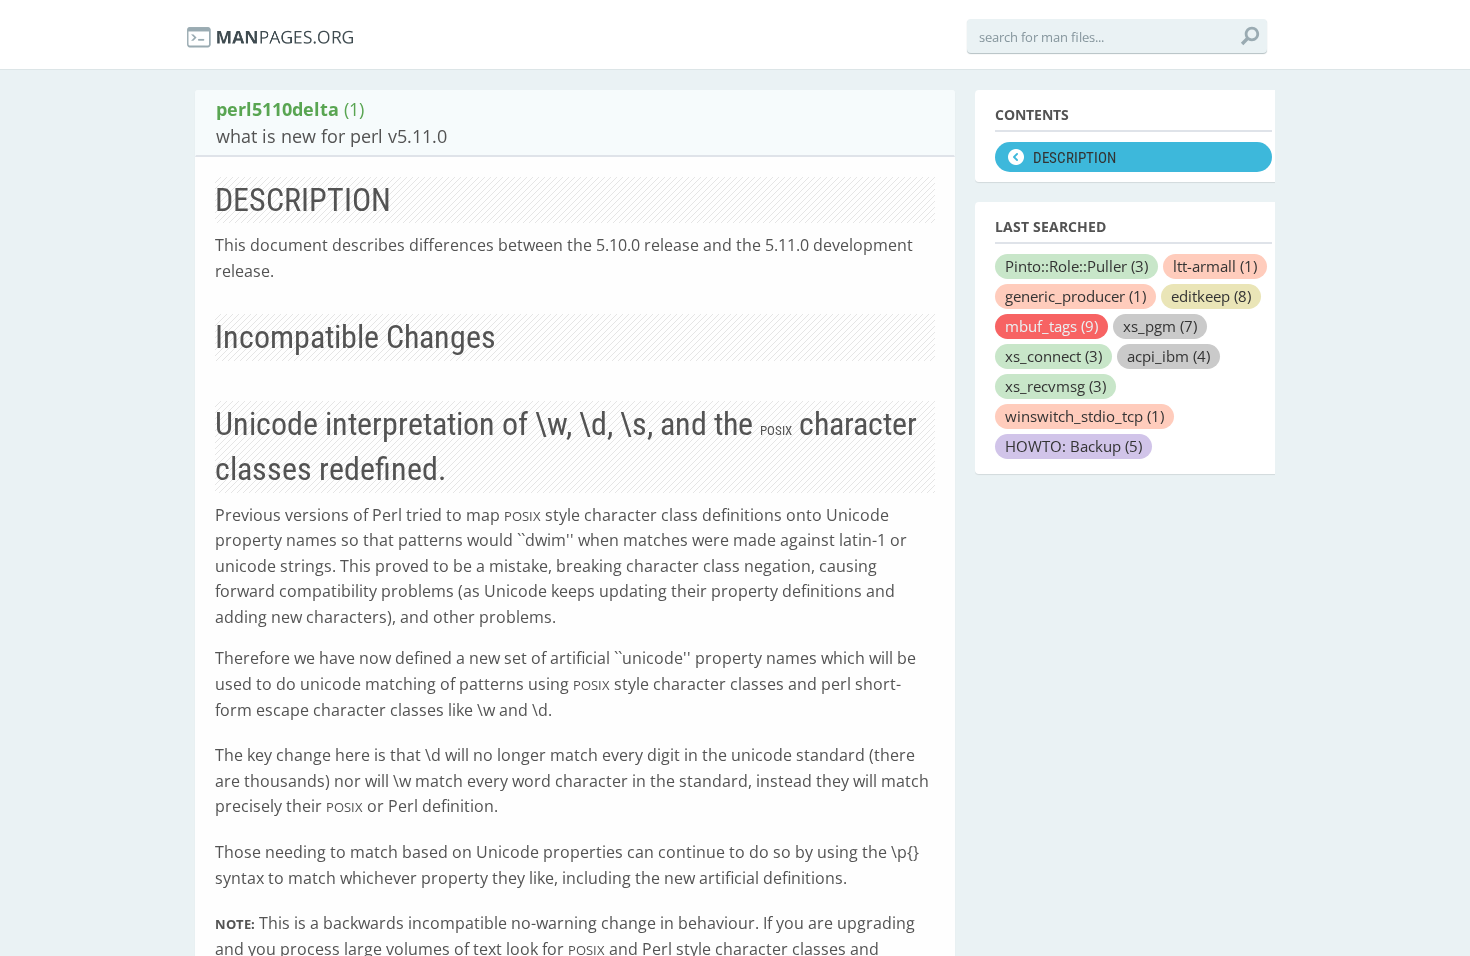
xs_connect (1053, 356)
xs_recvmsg (1055, 386)
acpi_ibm (1168, 356)
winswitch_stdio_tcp (1084, 416)
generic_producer (1075, 296)
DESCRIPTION (1074, 158)
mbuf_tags (1051, 326)
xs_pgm (1160, 326)
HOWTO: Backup (1073, 446)
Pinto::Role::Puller (1076, 266)
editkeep (1211, 296)
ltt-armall (1215, 266)
